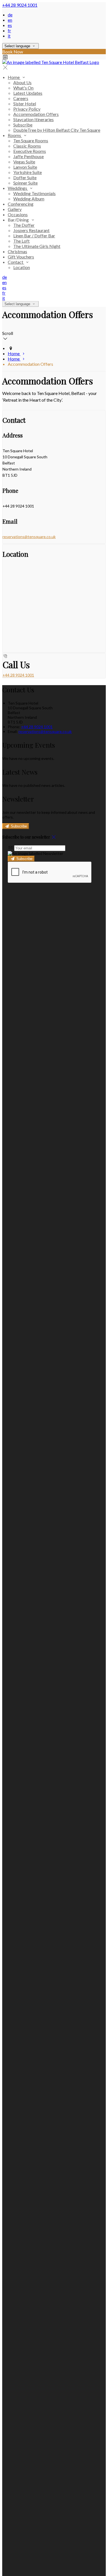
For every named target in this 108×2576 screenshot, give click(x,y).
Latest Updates (28, 93)
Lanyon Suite (25, 167)
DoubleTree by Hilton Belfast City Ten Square (57, 130)
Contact (16, 262)
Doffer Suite (25, 177)
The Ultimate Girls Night (37, 246)
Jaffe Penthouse (29, 156)
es (10, 25)
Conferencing (21, 204)
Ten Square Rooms (31, 141)
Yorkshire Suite (28, 172)
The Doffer (24, 225)
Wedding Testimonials (34, 193)
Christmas (17, 251)
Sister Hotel (25, 104)
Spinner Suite (25, 183)
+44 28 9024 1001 (20, 5)
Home (14, 77)
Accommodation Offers (36, 114)
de (10, 15)
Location (22, 267)
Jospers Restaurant (31, 230)
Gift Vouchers (21, 257)
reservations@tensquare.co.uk (29, 537)
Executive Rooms (30, 151)
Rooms (15, 135)
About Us (22, 82)
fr (9, 30)
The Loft (21, 241)
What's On (23, 88)
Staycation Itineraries (34, 119)
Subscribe (23, 125)
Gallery (15, 209)
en (10, 20)
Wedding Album (29, 199)
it (9, 36)
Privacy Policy (27, 109)
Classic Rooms (27, 146)
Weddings (18, 188)
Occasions (18, 214)
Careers (21, 98)
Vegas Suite (24, 162)
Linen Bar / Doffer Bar (34, 236)
